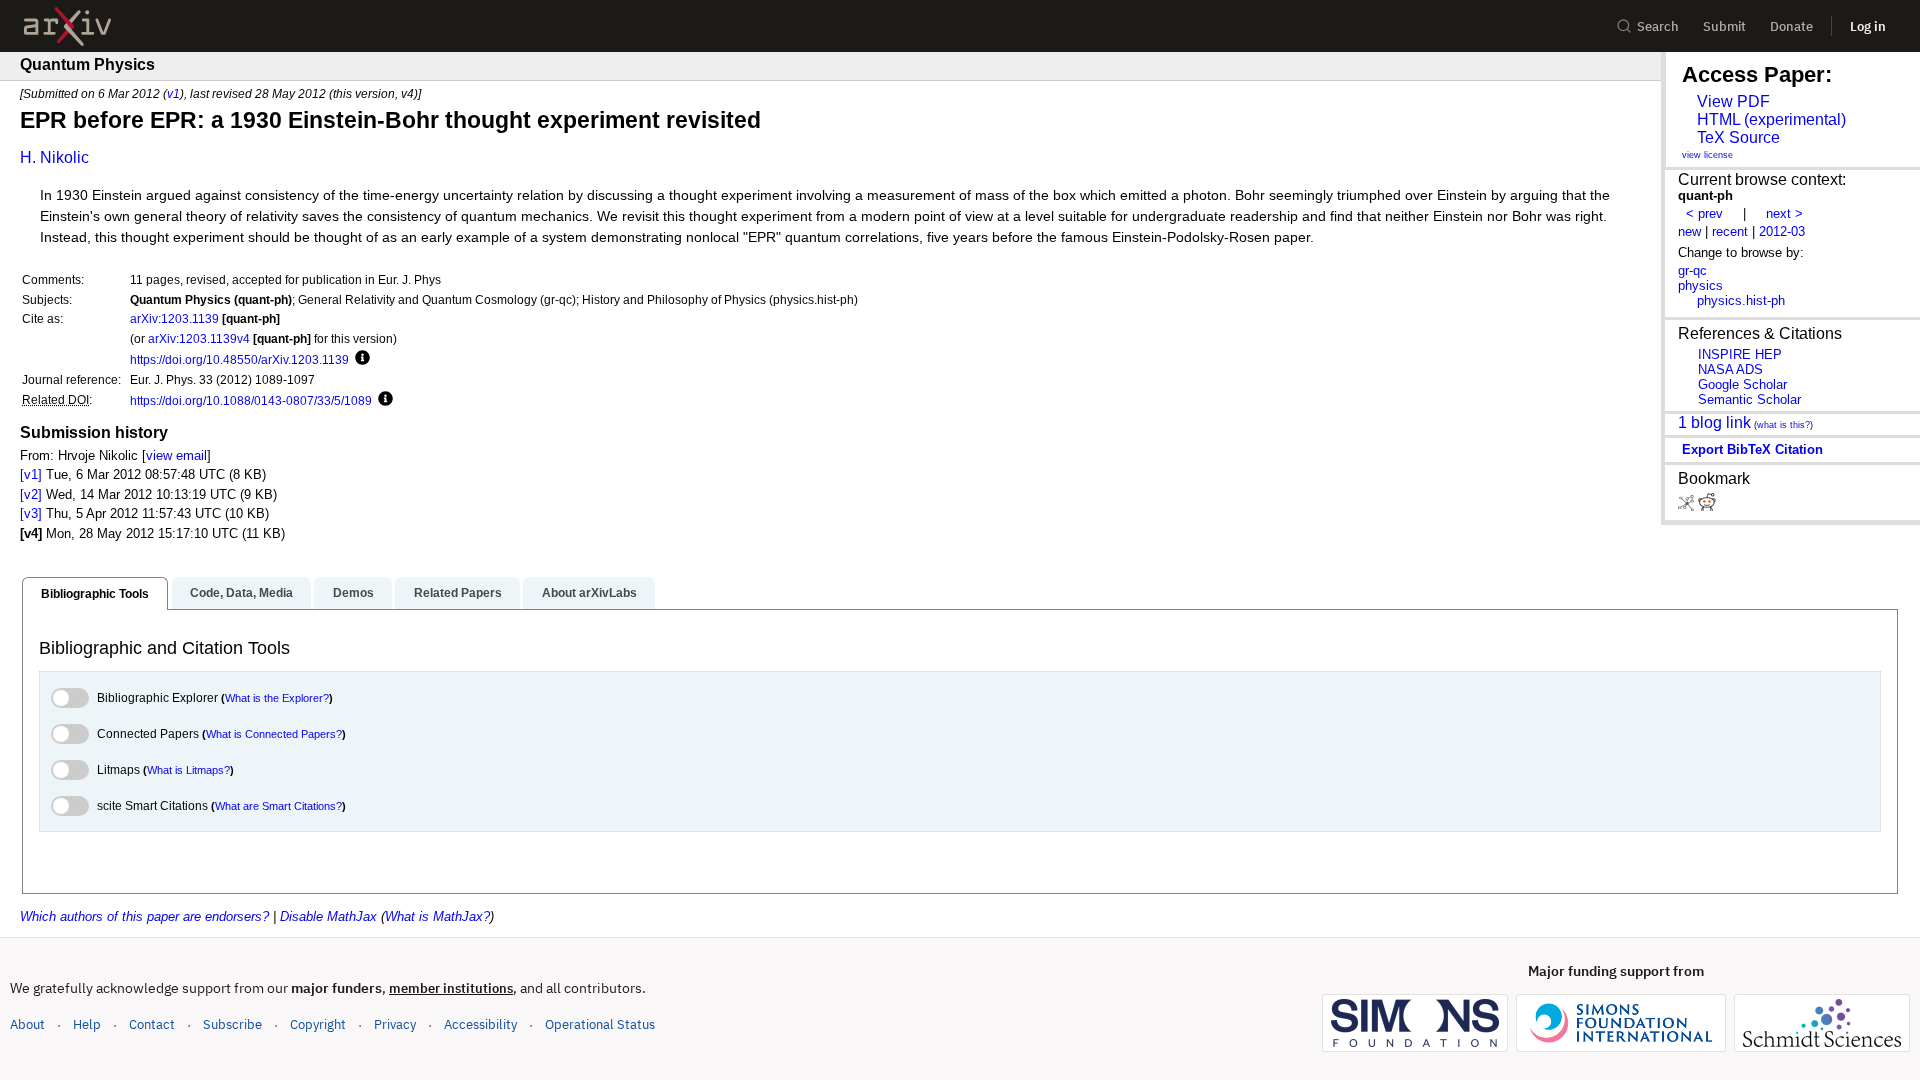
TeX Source (1738, 137)
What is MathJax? (437, 916)
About (27, 1024)
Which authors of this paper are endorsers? (144, 916)
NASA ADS (1730, 369)
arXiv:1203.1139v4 (199, 338)
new (1689, 231)
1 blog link (1714, 422)
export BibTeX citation (1752, 449)
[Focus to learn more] (359, 359)
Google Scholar (1742, 384)
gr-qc (1692, 270)
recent (1730, 231)
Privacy (395, 1024)
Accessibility (480, 1024)
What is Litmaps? (188, 770)
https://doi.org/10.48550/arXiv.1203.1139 (239, 359)
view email (176, 455)
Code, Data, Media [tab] (241, 593)
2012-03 (1782, 231)
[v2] (31, 494)
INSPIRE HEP (1740, 354)
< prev (1704, 213)
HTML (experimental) (1771, 119)
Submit (1724, 26)
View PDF (1733, 101)
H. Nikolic (54, 157)
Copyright (318, 1024)
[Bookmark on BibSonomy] (1688, 506)
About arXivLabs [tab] (589, 593)
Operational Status (600, 1024)
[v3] (31, 513)
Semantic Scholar (1749, 399)
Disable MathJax (328, 916)
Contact (152, 1024)
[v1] (31, 474)
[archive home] (67, 26)
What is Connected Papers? (274, 734)
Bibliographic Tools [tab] (95, 594)
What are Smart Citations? (278, 806)
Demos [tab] (353, 593)
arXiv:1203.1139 (174, 318)
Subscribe (232, 1024)
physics (1700, 285)
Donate (1791, 26)
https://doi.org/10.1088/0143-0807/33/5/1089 (251, 400)
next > (1784, 213)
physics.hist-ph (1741, 300)
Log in (1868, 26)
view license (1707, 155)
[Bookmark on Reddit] (1707, 506)
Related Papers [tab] (458, 593)
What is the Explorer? (277, 698)
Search (1658, 26)
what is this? (1783, 425)
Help (87, 1024)
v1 (173, 93)
